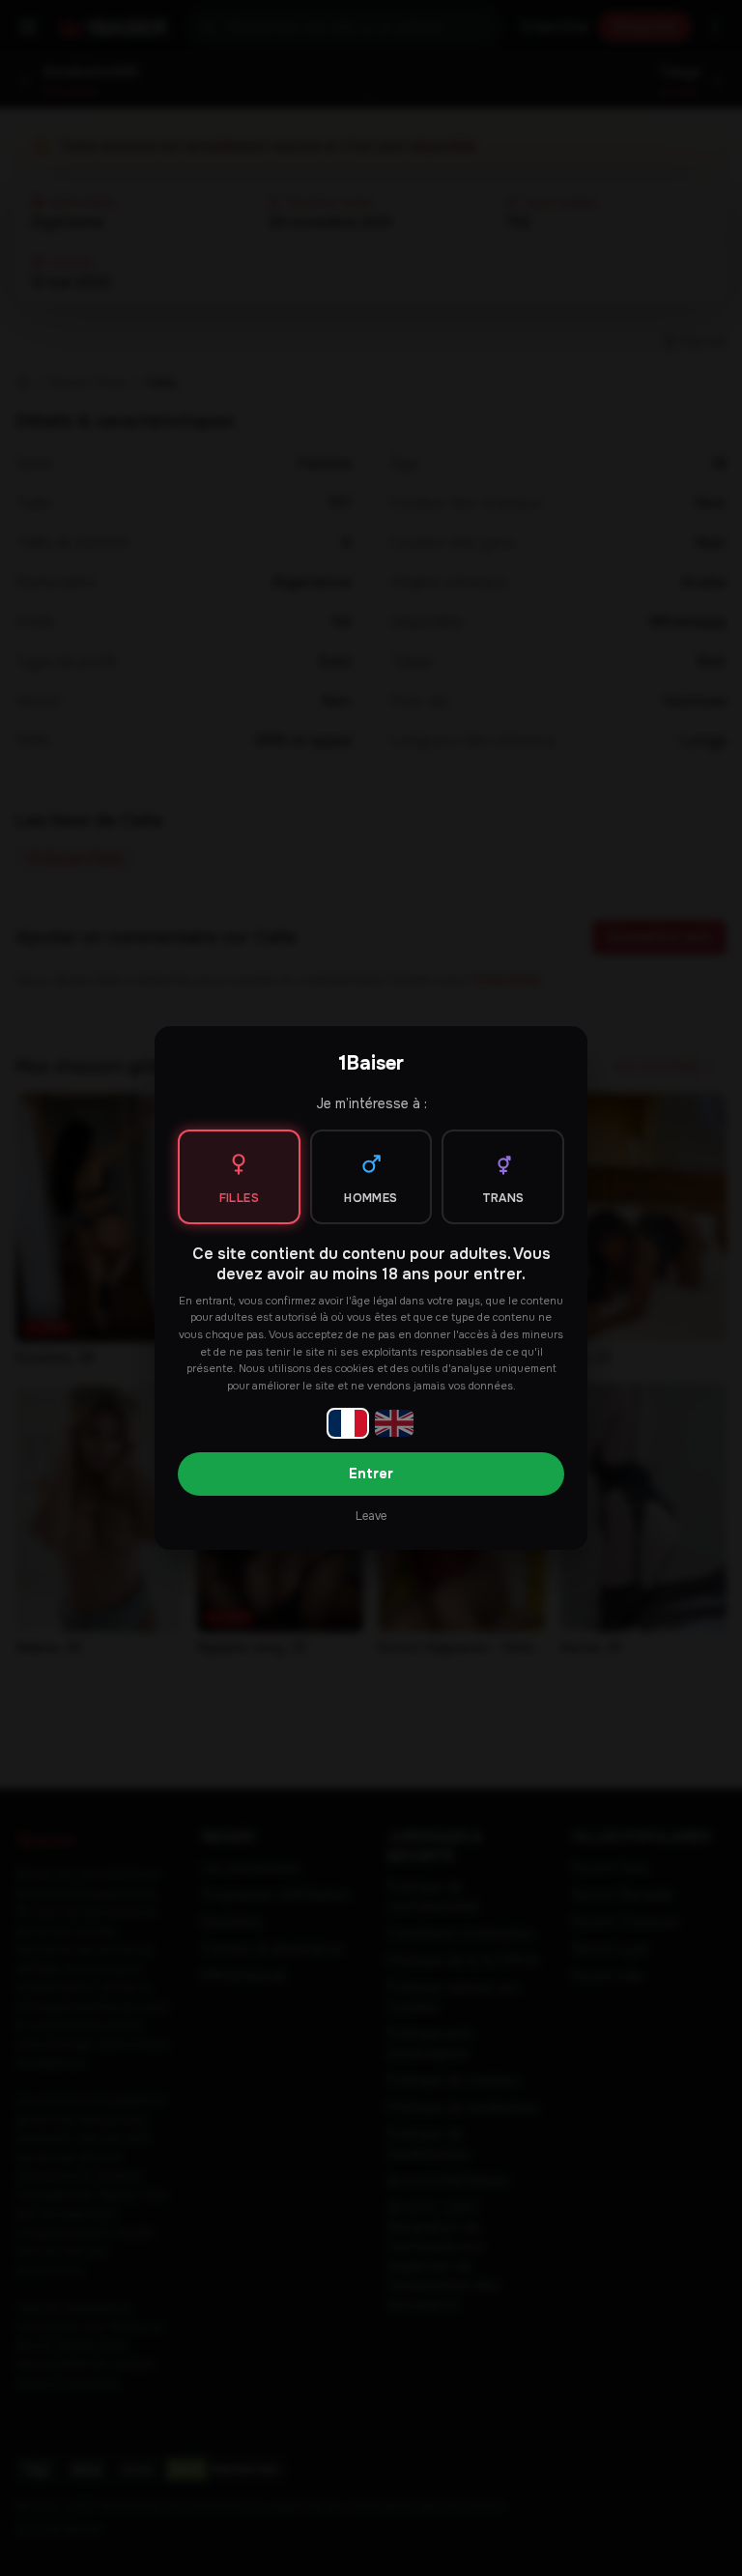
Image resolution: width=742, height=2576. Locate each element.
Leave (371, 1516)
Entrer (371, 1474)
